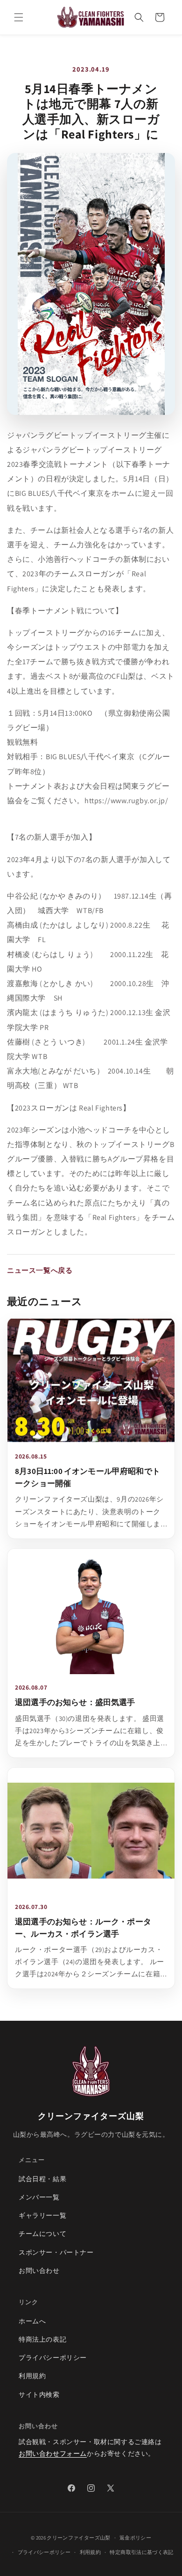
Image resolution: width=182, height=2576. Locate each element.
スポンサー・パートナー (56, 2252)
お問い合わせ (39, 2271)
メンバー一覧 (39, 2197)
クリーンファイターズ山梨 (78, 2538)
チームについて (42, 2234)
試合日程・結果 (42, 2179)
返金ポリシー (135, 2538)
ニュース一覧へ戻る (40, 1270)
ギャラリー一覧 (42, 2215)
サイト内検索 (39, 2395)
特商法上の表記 (42, 2339)
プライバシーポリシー (53, 2358)
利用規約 (32, 2376)
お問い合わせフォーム (53, 2453)
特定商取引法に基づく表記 (141, 2552)
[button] (19, 17)
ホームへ (32, 2321)
